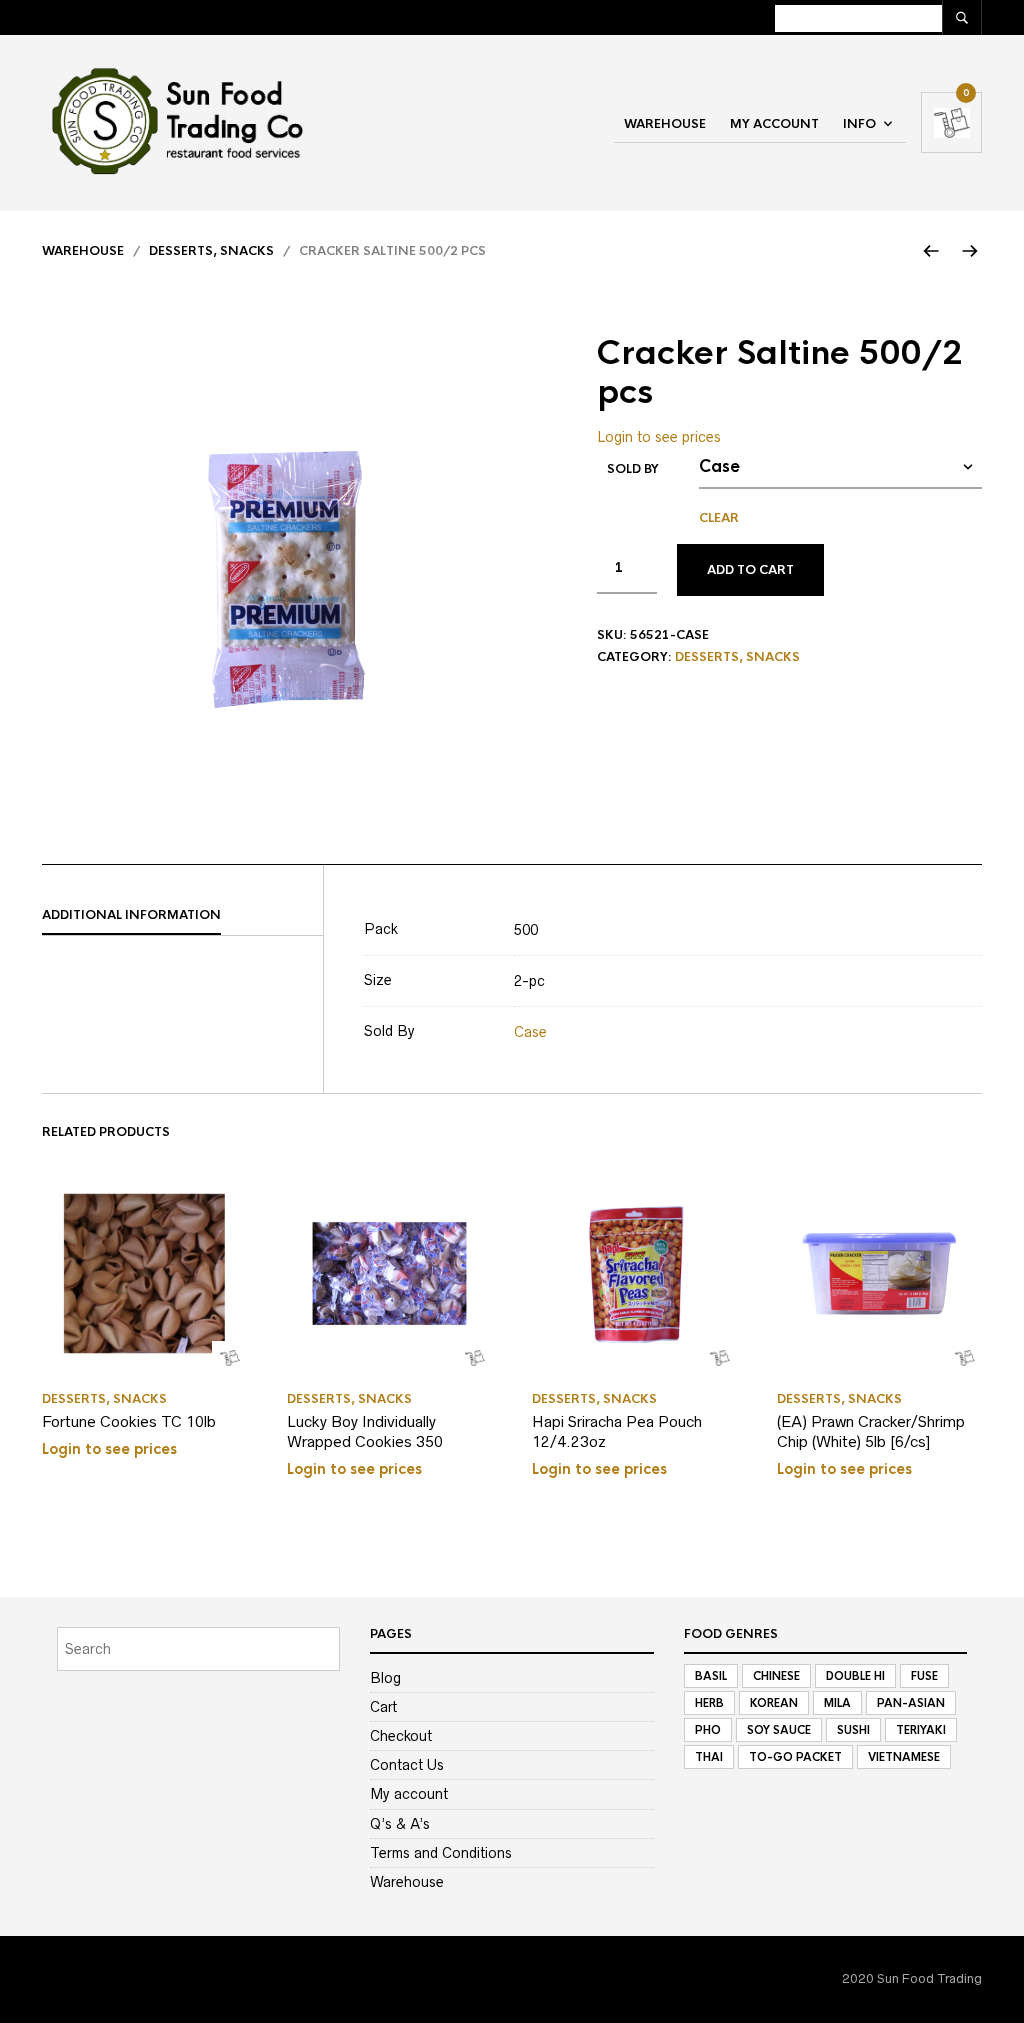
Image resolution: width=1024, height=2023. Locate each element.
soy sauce (779, 1730)
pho (708, 1730)
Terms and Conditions (441, 1853)
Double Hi (855, 1676)
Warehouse (665, 124)
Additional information (131, 915)
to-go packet (795, 1757)
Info (859, 124)
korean (774, 1703)
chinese (776, 1676)
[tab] (182, 916)
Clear (719, 518)
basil (711, 1676)
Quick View (229, 1358)
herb (709, 1703)
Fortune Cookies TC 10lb (129, 1421)
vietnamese (904, 1757)
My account (774, 124)
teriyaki (921, 1730)
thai (709, 1757)
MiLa (837, 1703)
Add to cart (750, 570)
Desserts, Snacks (211, 251)
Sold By (633, 469)
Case (530, 1032)
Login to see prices (659, 437)
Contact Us (407, 1765)
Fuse (924, 1676)
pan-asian (911, 1703)
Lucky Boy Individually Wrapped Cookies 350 (365, 1431)
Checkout (401, 1736)
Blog (385, 1678)
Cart (383, 1707)
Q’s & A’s (400, 1824)
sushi (853, 1730)
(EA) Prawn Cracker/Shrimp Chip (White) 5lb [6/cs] (871, 1431)
